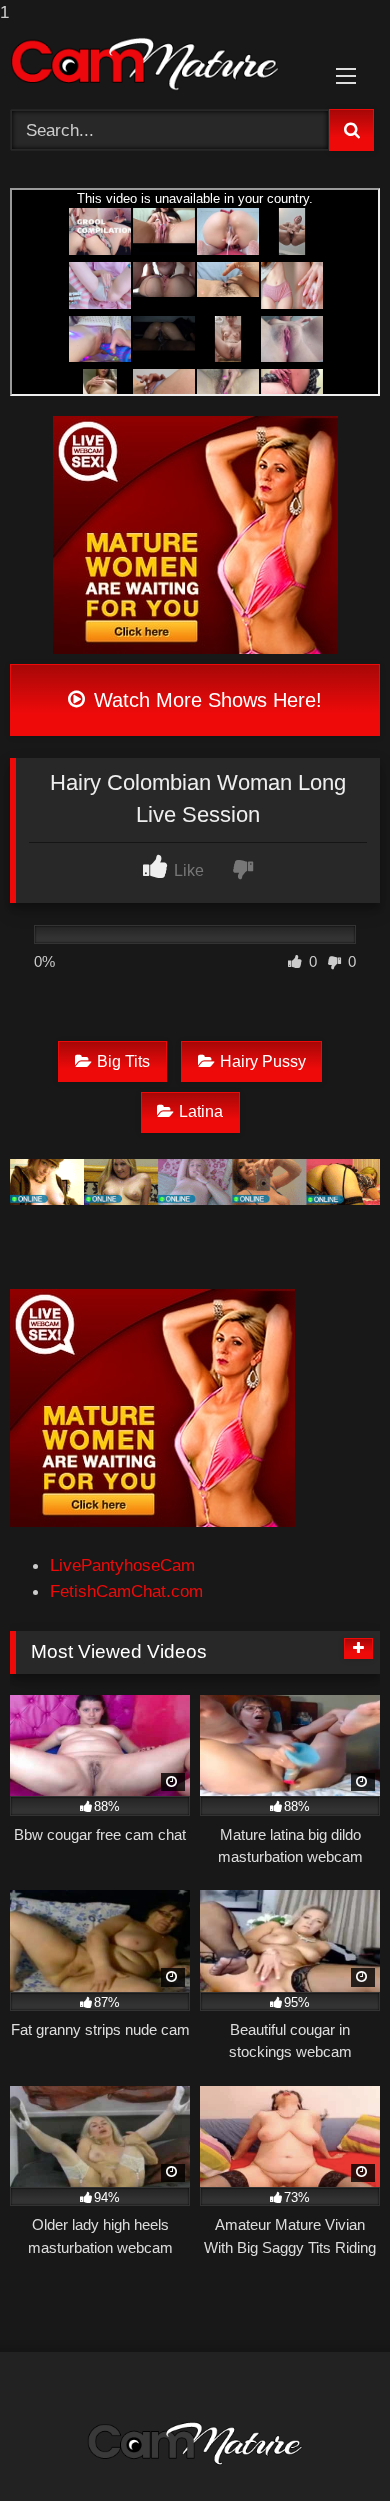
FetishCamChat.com (126, 1591)
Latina (201, 1111)
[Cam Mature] (160, 64)
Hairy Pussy (263, 1061)
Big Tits (123, 1061)
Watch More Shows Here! (205, 700)
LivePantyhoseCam (122, 1565)
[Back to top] (326, 2444)
